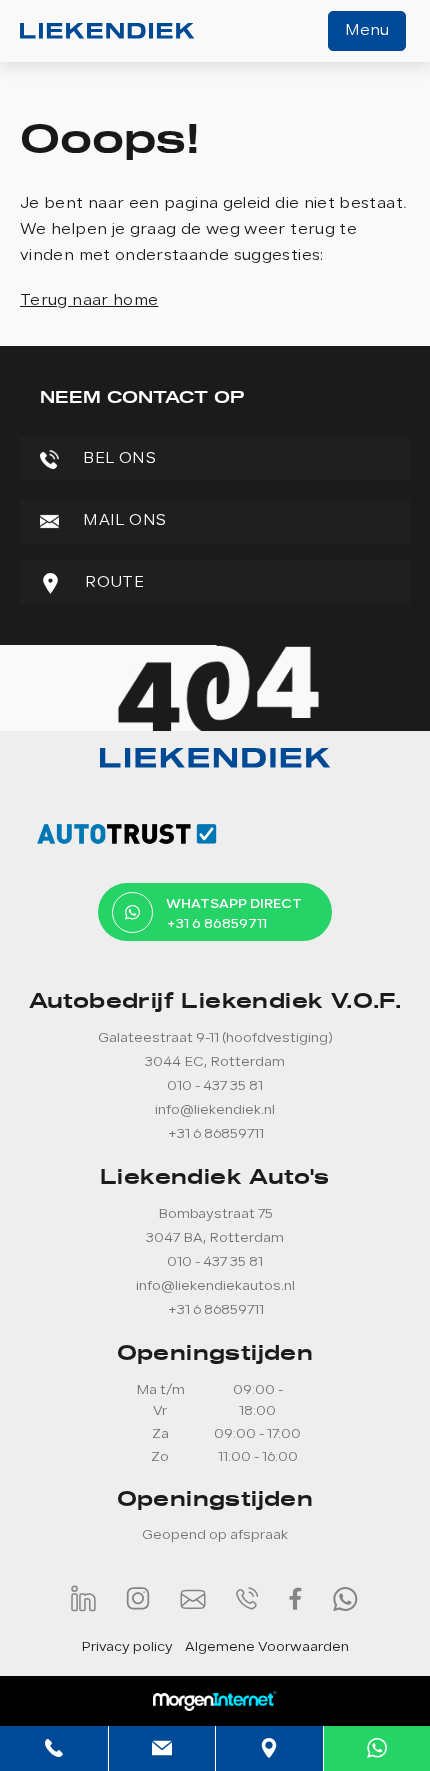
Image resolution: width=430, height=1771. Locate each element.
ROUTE (112, 583)
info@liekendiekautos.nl (215, 1286)
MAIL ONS (122, 521)
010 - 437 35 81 (215, 1086)
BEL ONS (117, 459)
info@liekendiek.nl (215, 1110)
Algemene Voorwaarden (267, 1647)
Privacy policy (127, 1647)
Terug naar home (89, 301)
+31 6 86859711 (215, 1134)
